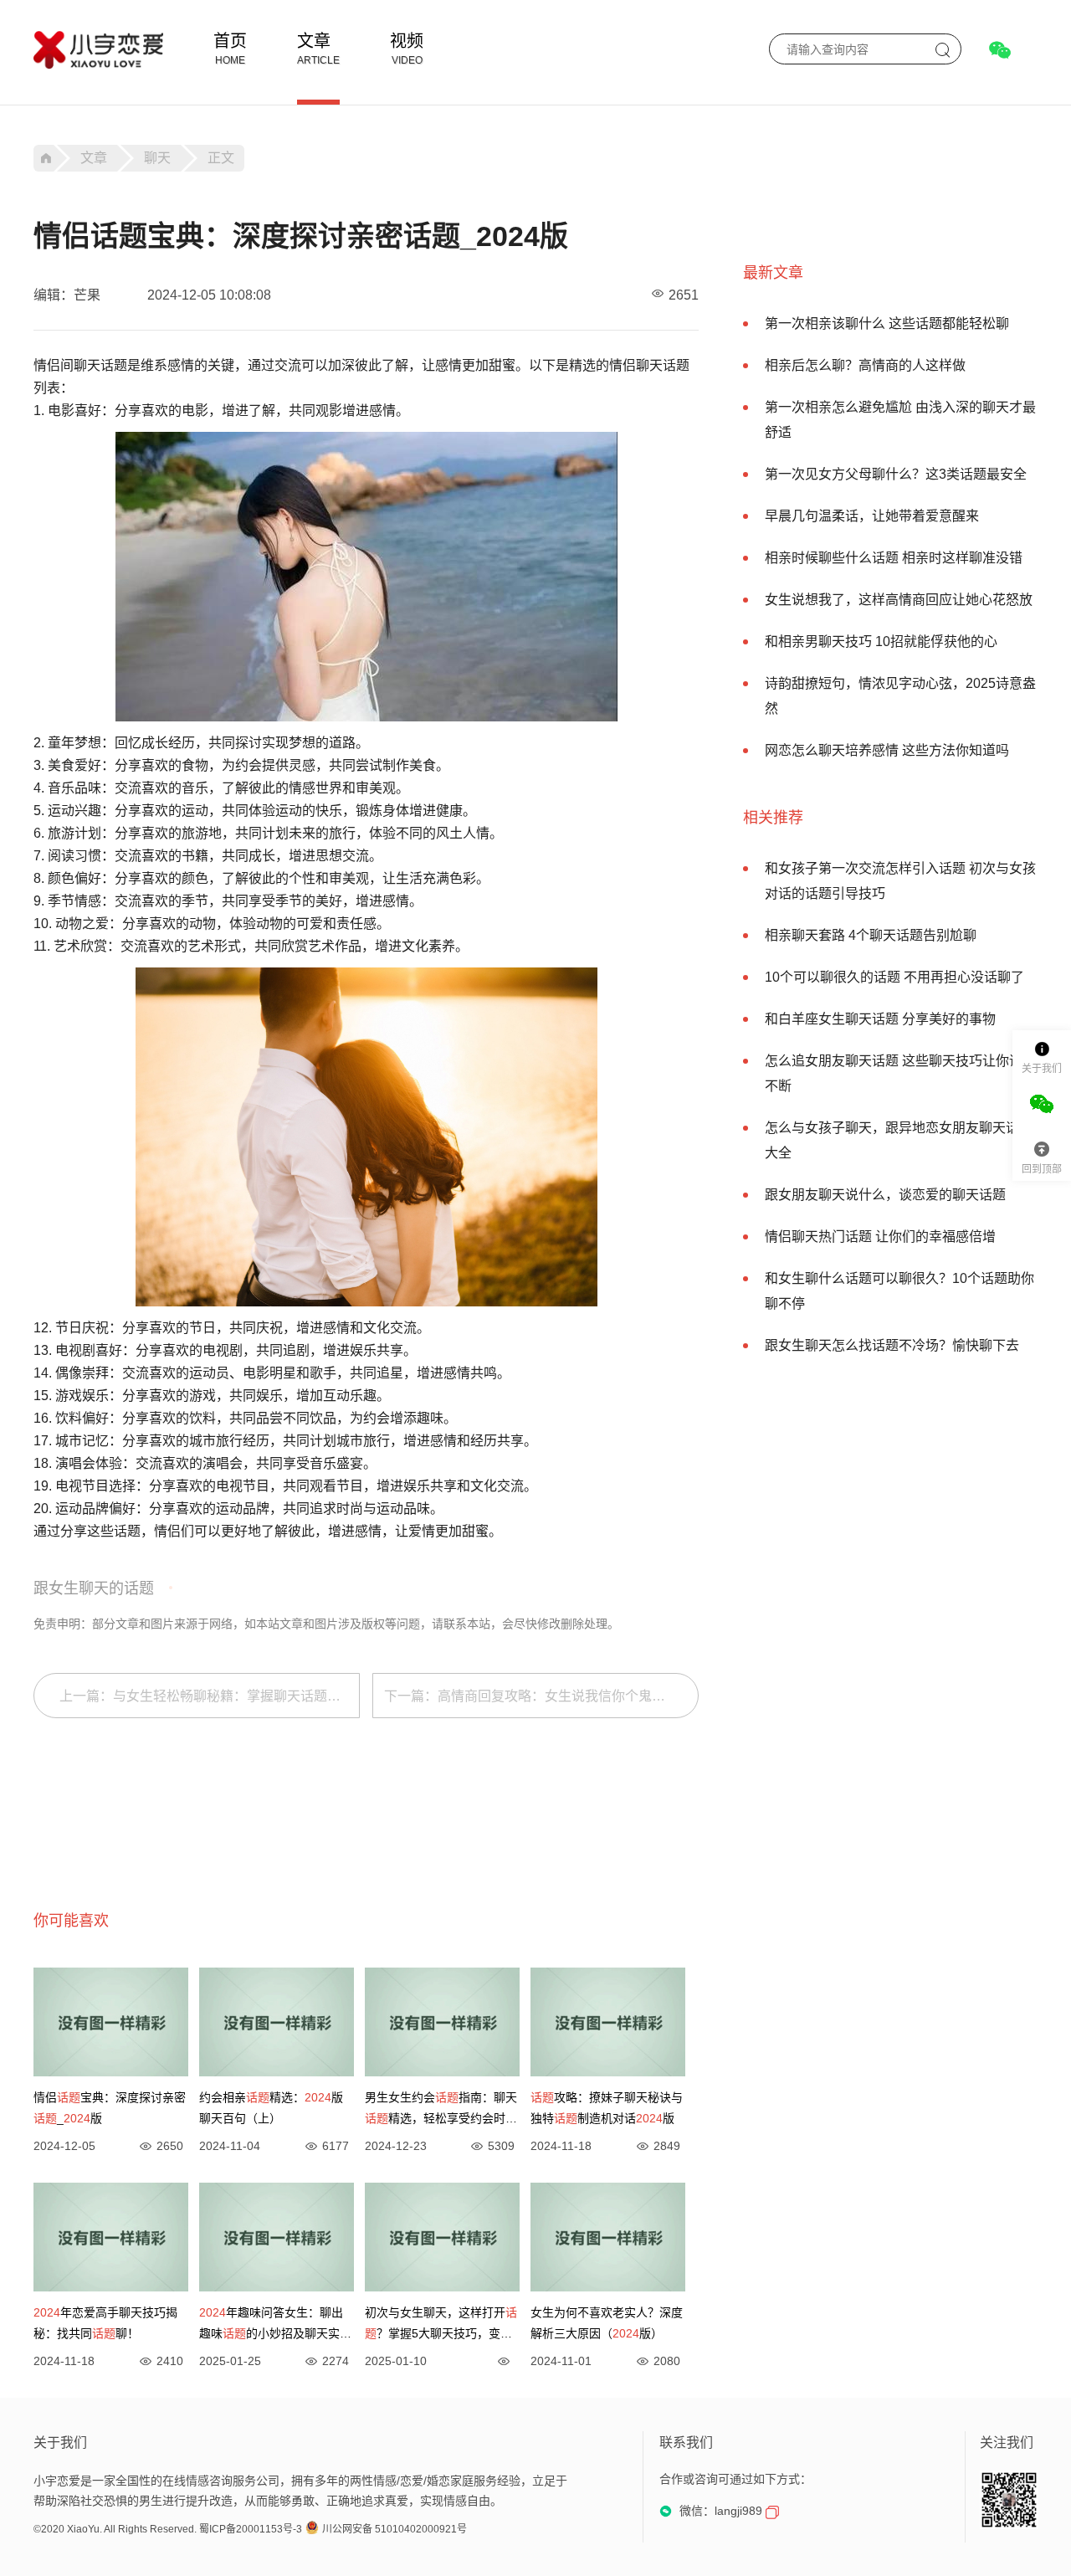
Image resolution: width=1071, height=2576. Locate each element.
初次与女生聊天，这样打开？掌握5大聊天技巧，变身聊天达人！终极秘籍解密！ (441, 2325)
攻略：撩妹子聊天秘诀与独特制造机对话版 (607, 2108)
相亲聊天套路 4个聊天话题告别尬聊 (871, 935)
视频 (407, 41)
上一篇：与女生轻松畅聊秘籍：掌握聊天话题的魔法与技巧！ (210, 1696)
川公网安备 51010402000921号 (395, 2529)
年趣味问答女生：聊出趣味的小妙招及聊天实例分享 (275, 2325)
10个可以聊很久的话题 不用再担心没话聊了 (894, 977)
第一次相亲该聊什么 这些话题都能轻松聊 (887, 323)
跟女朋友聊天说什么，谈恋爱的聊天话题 (885, 1195)
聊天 (157, 158)
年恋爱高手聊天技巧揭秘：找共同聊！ (105, 2323)
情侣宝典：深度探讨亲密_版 (110, 2108)
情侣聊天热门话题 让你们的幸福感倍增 (880, 1237)
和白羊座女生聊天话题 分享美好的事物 (880, 1019)
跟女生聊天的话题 (94, 1588)
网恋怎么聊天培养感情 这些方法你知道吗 (887, 750)
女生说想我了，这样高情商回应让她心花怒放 (899, 600)
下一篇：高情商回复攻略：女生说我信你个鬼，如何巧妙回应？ (541, 1696)
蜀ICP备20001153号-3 (251, 2529)
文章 (314, 41)
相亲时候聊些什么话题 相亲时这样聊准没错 (894, 558)
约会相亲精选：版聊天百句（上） (271, 2108)
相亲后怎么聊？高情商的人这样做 (865, 365)
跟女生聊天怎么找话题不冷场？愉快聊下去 (892, 1345)
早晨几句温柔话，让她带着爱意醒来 (872, 516)
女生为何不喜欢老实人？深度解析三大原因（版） (607, 2323)
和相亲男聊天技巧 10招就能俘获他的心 (881, 641)
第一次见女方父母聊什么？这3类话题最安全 (896, 474)
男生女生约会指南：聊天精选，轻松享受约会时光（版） (441, 2110)
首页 (230, 41)
